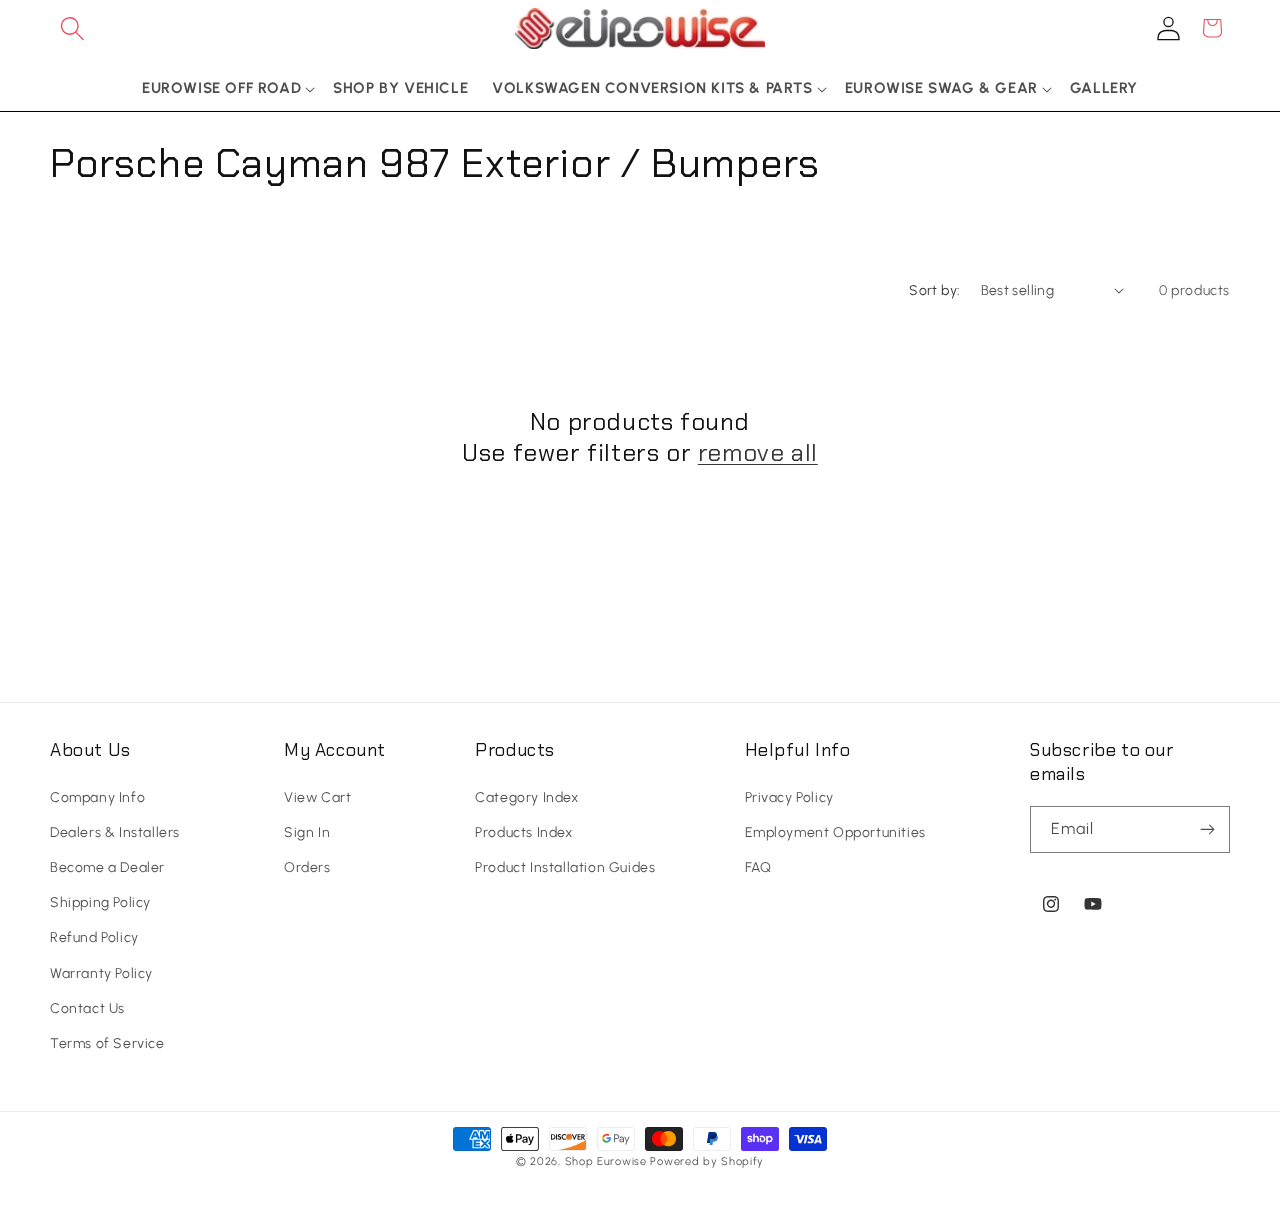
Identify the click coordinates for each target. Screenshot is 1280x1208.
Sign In (307, 832)
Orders (307, 867)
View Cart (317, 797)
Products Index (523, 832)
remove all (758, 452)
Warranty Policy (101, 973)
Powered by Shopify (707, 1161)
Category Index (526, 797)
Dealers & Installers (115, 832)
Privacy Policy (789, 797)
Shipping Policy (100, 902)
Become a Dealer (107, 867)
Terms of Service (107, 1043)
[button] (72, 28)
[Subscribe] (1207, 829)
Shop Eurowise (606, 1161)
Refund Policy (94, 938)
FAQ (758, 867)
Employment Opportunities (835, 832)
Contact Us (87, 1008)
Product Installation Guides (565, 867)
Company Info (97, 797)
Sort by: (934, 290)
